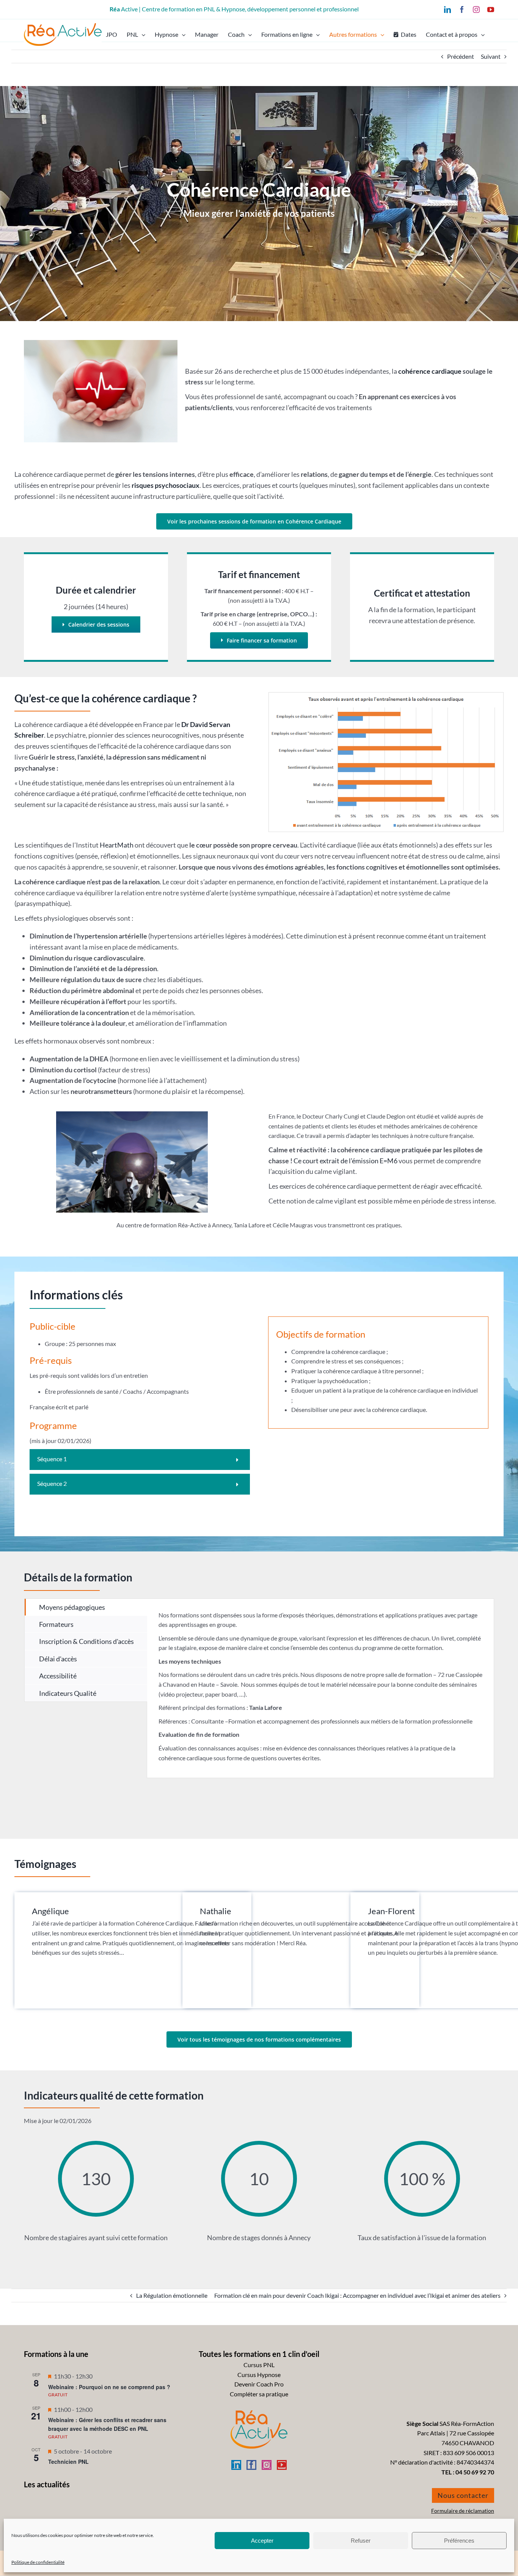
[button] (140, 1460)
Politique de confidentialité (38, 2562)
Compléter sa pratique (259, 2394)
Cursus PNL (259, 2365)
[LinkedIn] (236, 2465)
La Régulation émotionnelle (172, 2295)
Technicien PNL (68, 2462)
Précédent (461, 56)
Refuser (361, 2541)
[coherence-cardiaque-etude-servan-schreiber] (386, 695)
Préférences (459, 2541)
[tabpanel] (320, 1688)
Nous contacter (463, 2495)
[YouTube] (282, 2465)
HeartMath (117, 845)
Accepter (262, 2541)
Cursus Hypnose (259, 2375)
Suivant (491, 56)
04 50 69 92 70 (475, 2472)
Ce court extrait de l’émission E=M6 (345, 1161)
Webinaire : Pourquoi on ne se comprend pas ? (109, 2387)
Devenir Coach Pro (259, 2384)
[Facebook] (251, 2465)
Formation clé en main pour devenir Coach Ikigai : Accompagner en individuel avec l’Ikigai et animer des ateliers (357, 2295)
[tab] (86, 1607)
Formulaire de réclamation (463, 2511)
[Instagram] (267, 2465)
